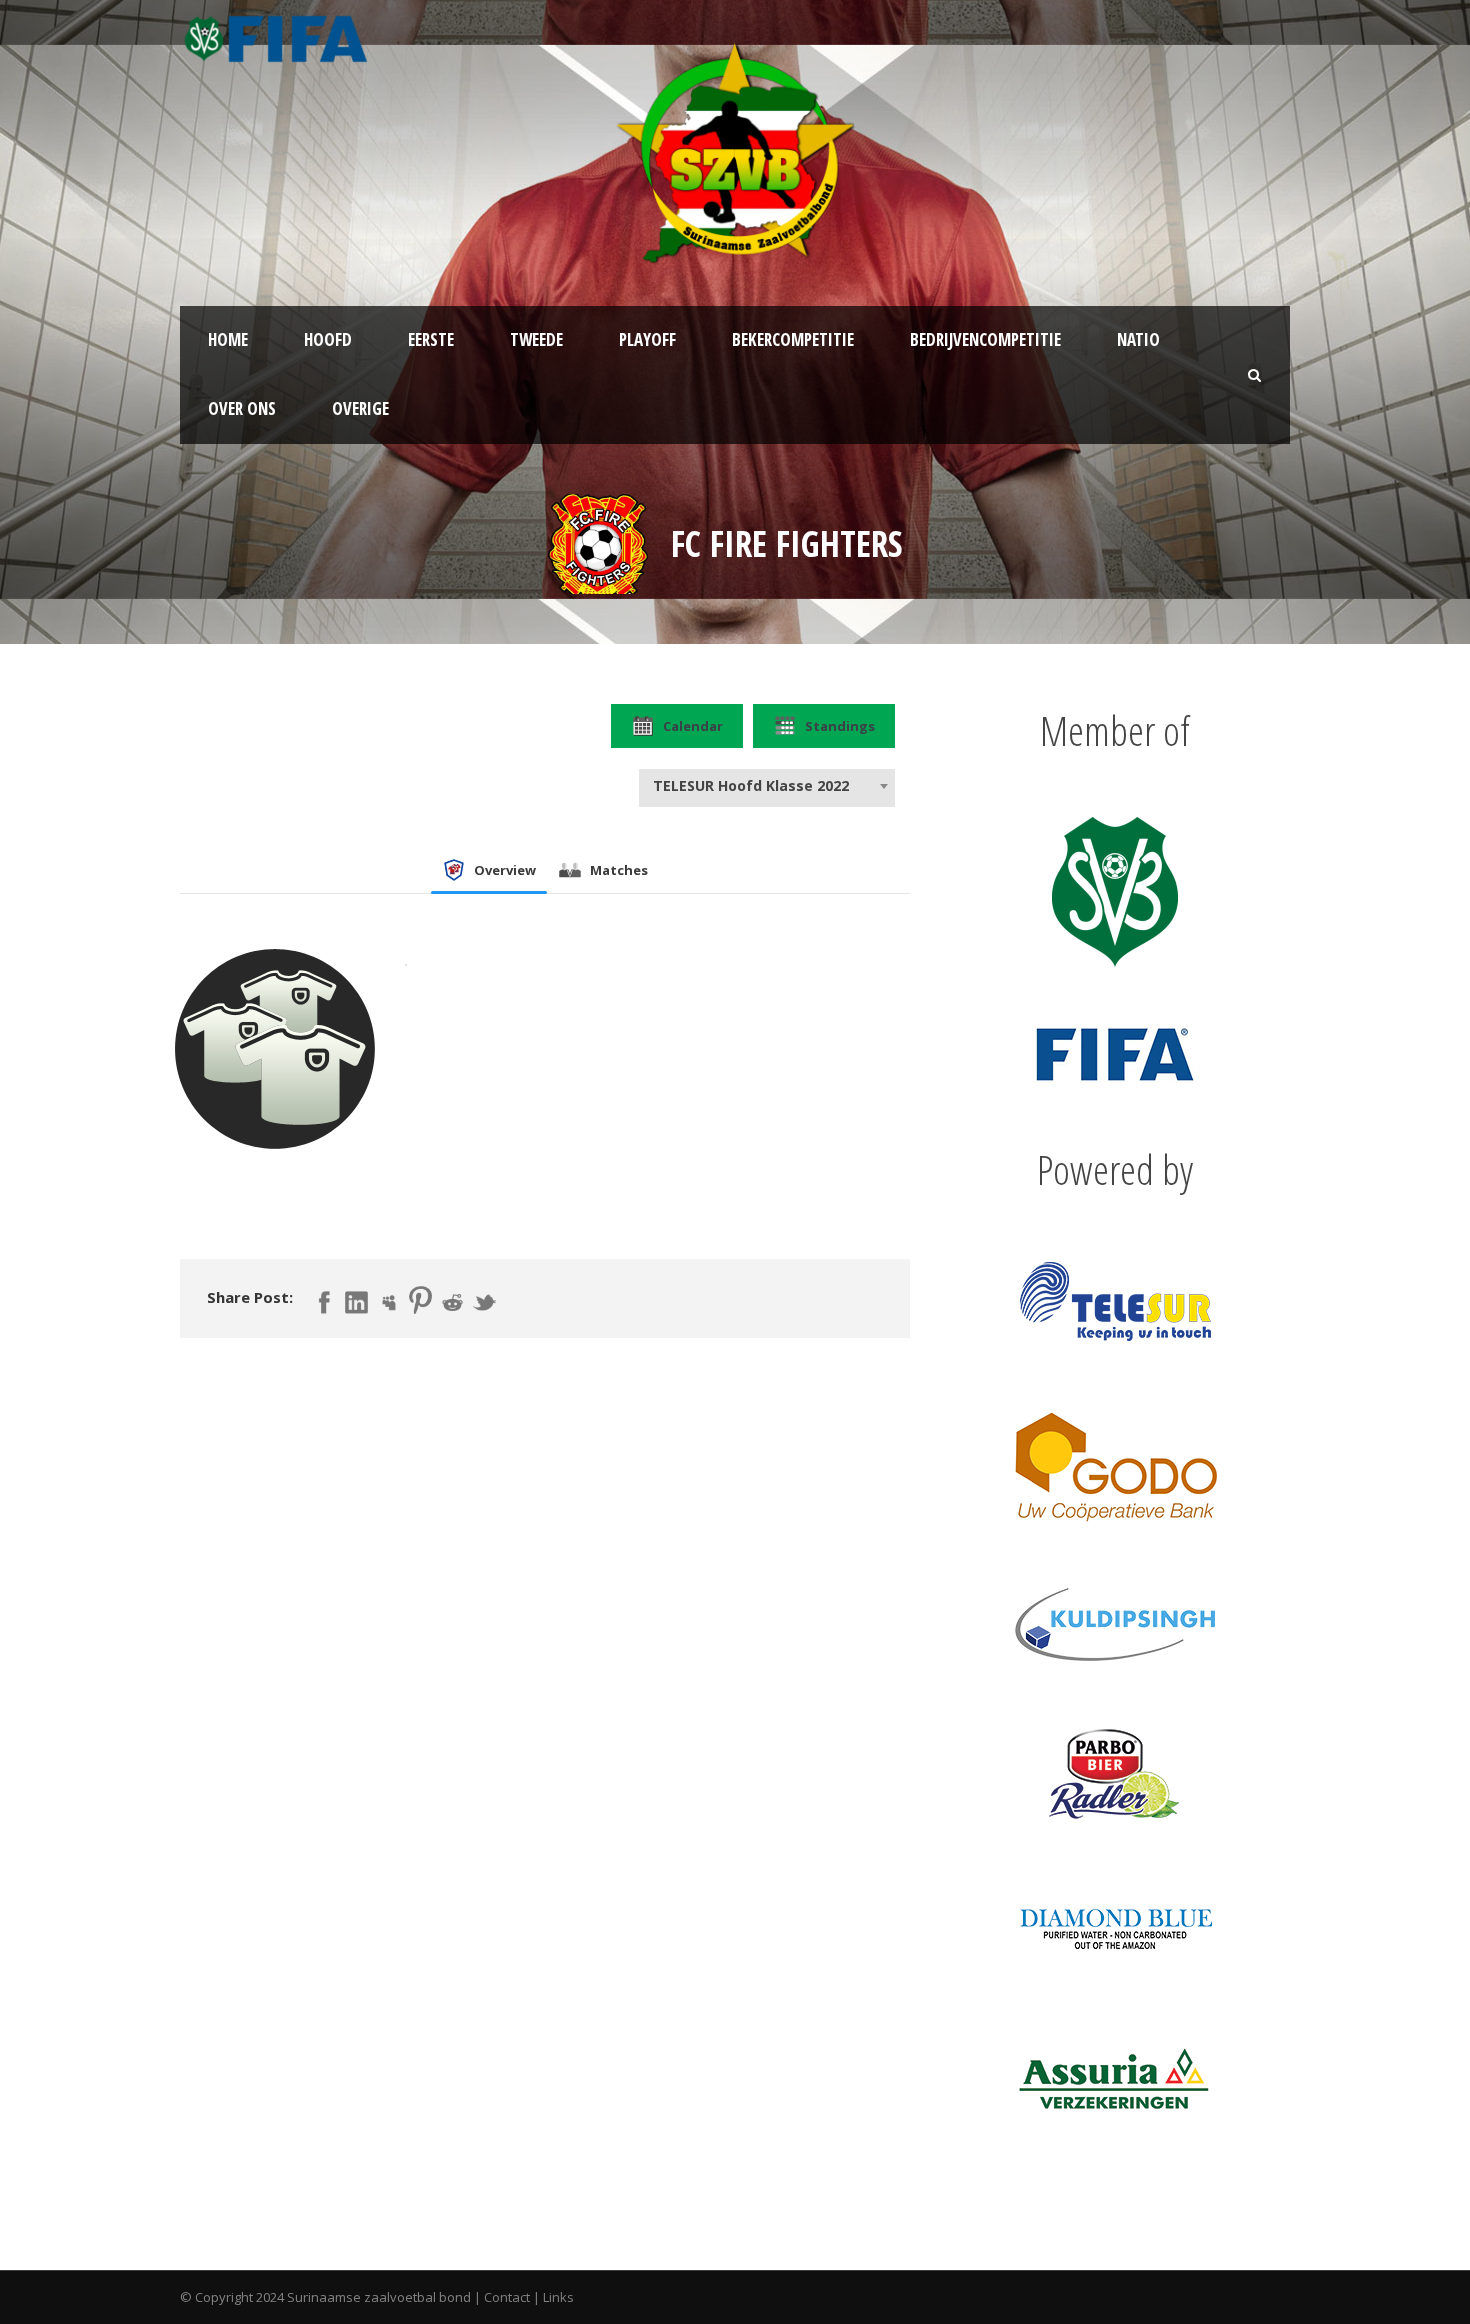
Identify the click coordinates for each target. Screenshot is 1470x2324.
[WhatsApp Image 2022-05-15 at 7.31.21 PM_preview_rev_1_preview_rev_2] (598, 542)
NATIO (1138, 339)
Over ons (242, 408)
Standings (840, 726)
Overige (360, 408)
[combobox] (767, 786)
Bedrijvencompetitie (985, 339)
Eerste (431, 339)
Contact (507, 2297)
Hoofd (328, 339)
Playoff (647, 339)
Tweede (536, 339)
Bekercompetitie (793, 339)
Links (558, 2297)
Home (228, 339)
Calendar (693, 726)
